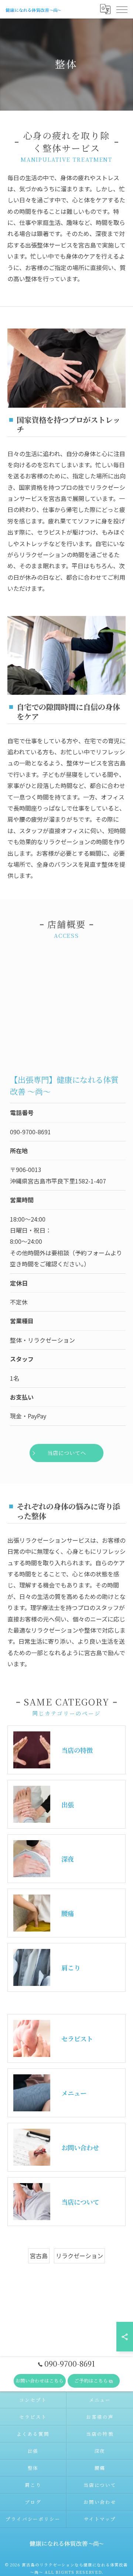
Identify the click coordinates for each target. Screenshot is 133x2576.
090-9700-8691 (30, 1132)
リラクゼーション (79, 2256)
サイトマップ (100, 2519)
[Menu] (122, 9)
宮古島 (39, 2256)
